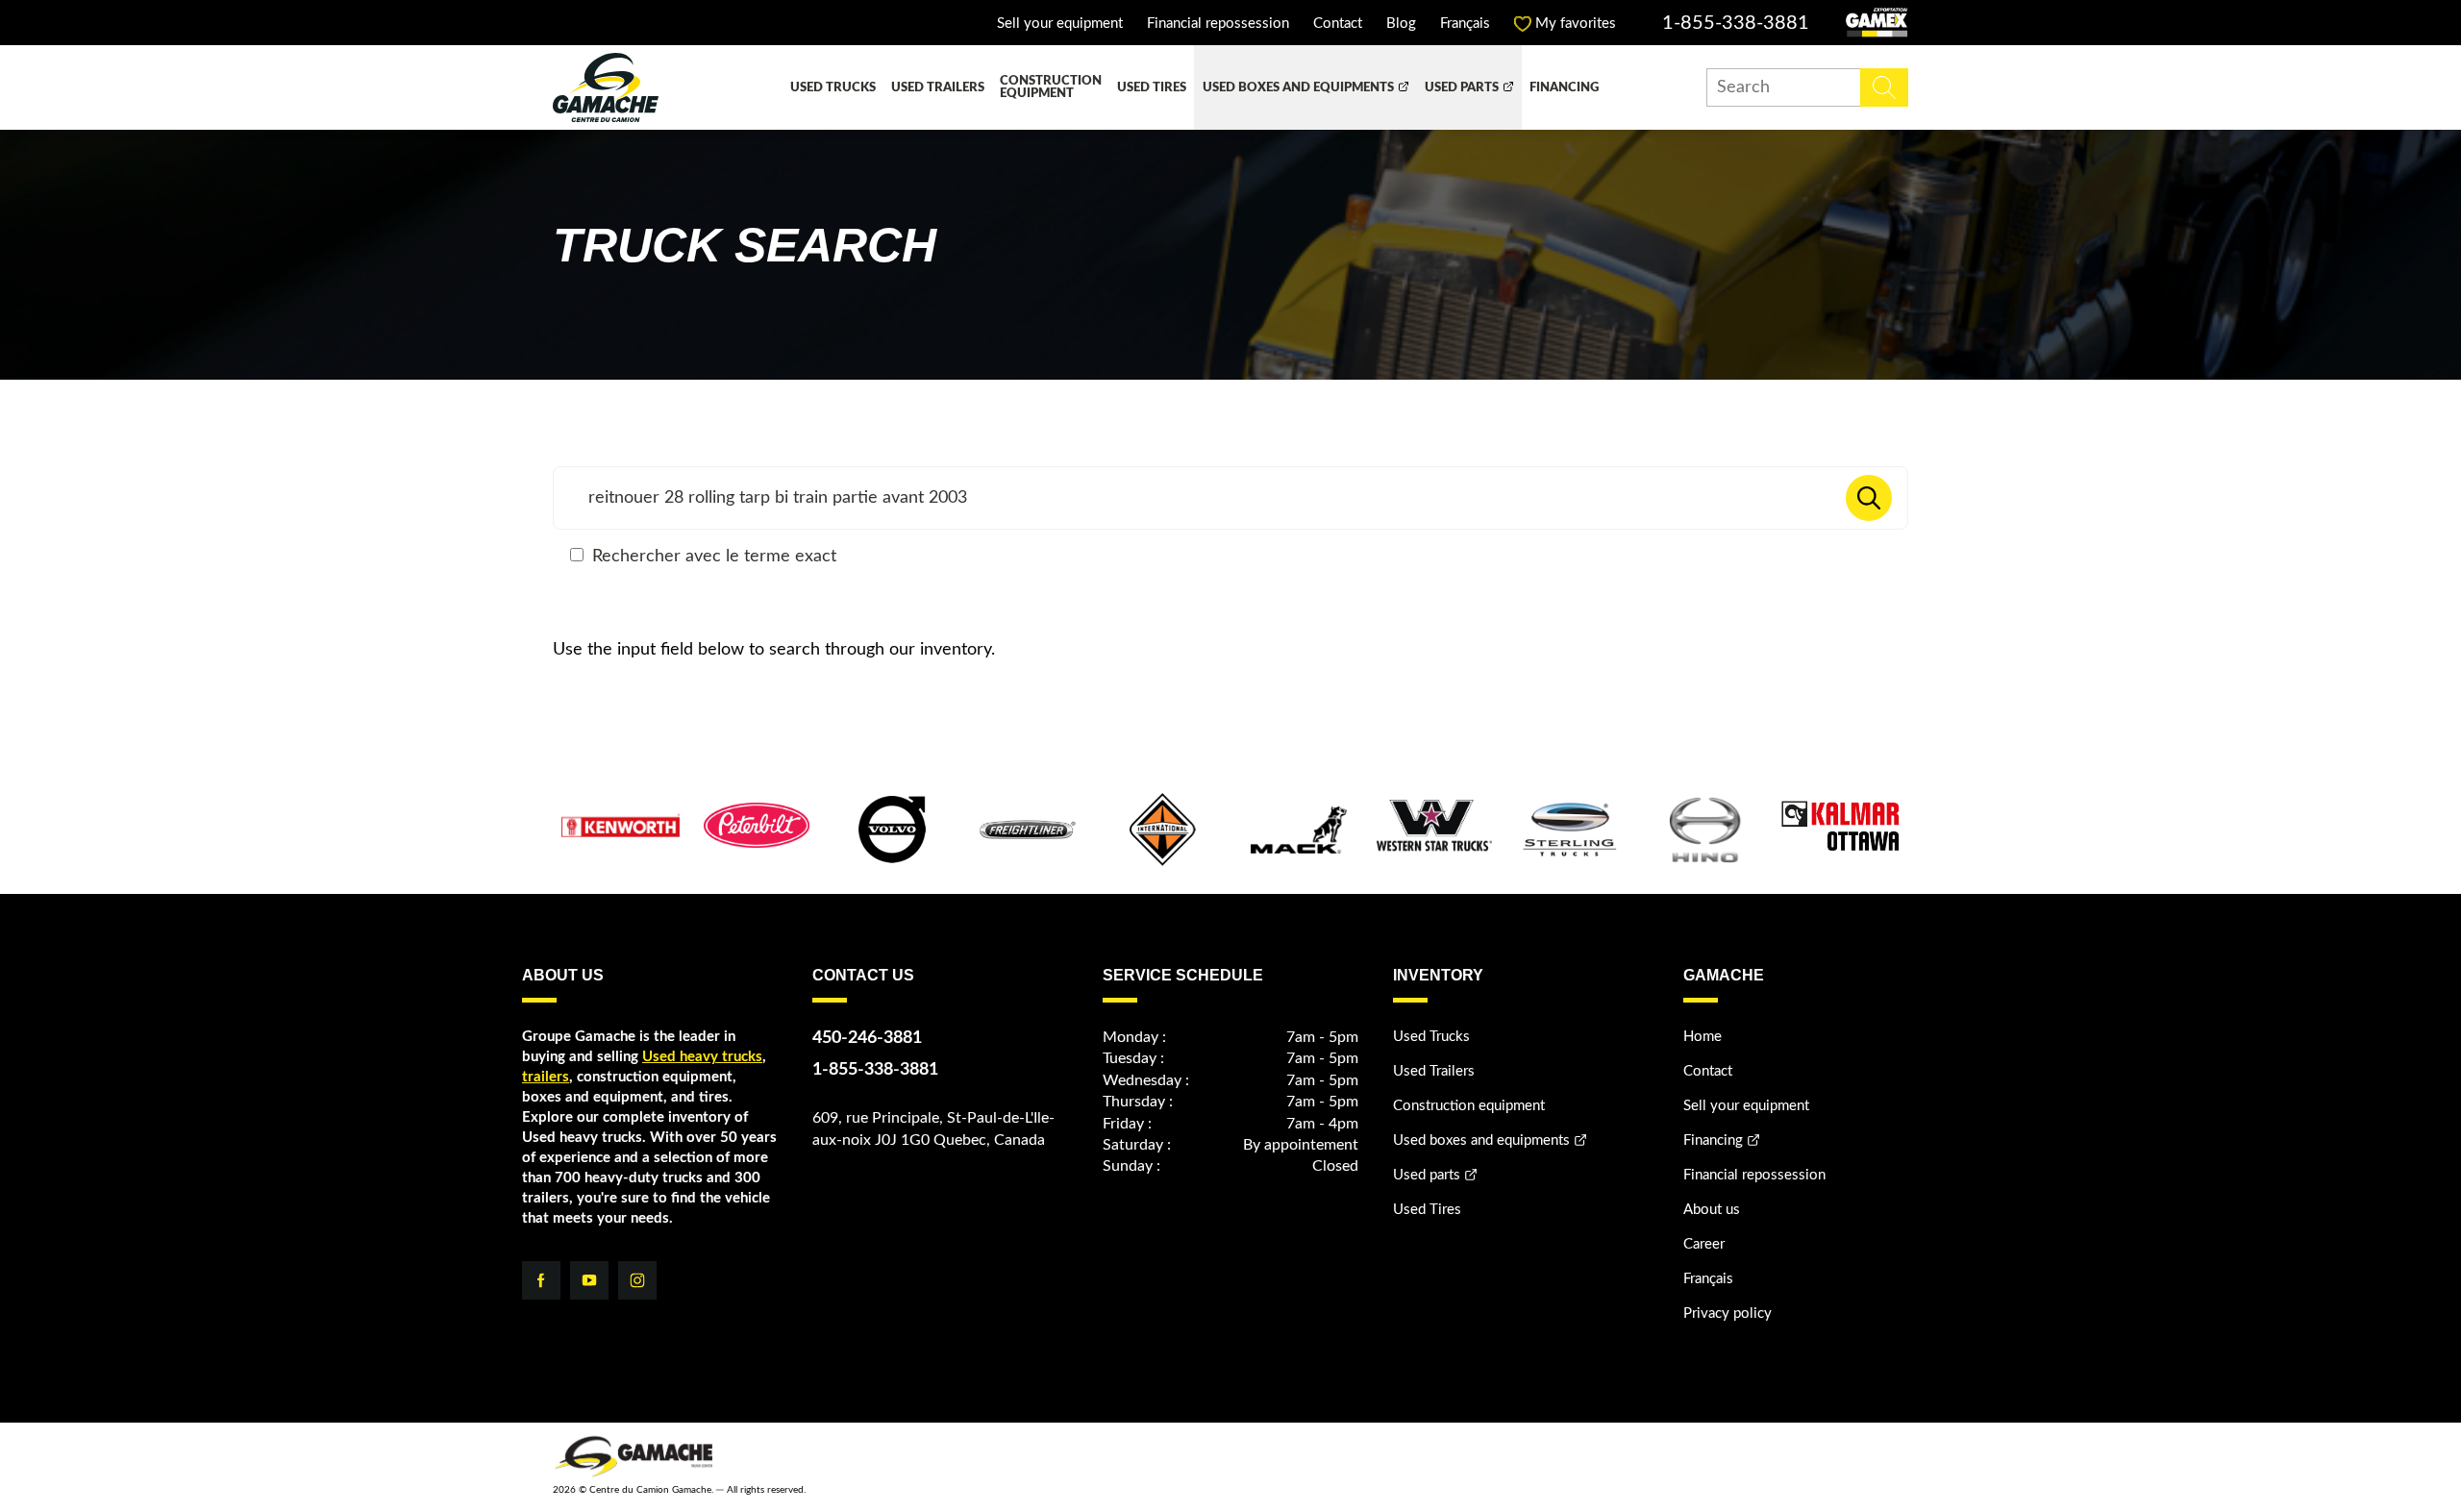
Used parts (1462, 88)
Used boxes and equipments (1298, 88)
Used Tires (1152, 88)
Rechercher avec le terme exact (712, 557)
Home (1703, 1037)
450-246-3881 (867, 1038)
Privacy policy (1728, 1314)
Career (1704, 1244)
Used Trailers (938, 88)
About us (1712, 1210)
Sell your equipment (1060, 24)
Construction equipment (1051, 87)
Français (1465, 24)
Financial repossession (1218, 24)
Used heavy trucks (702, 1057)
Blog (1401, 24)
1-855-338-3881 (1736, 23)
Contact (1338, 24)
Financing (1564, 88)
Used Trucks (833, 88)
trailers (546, 1077)
